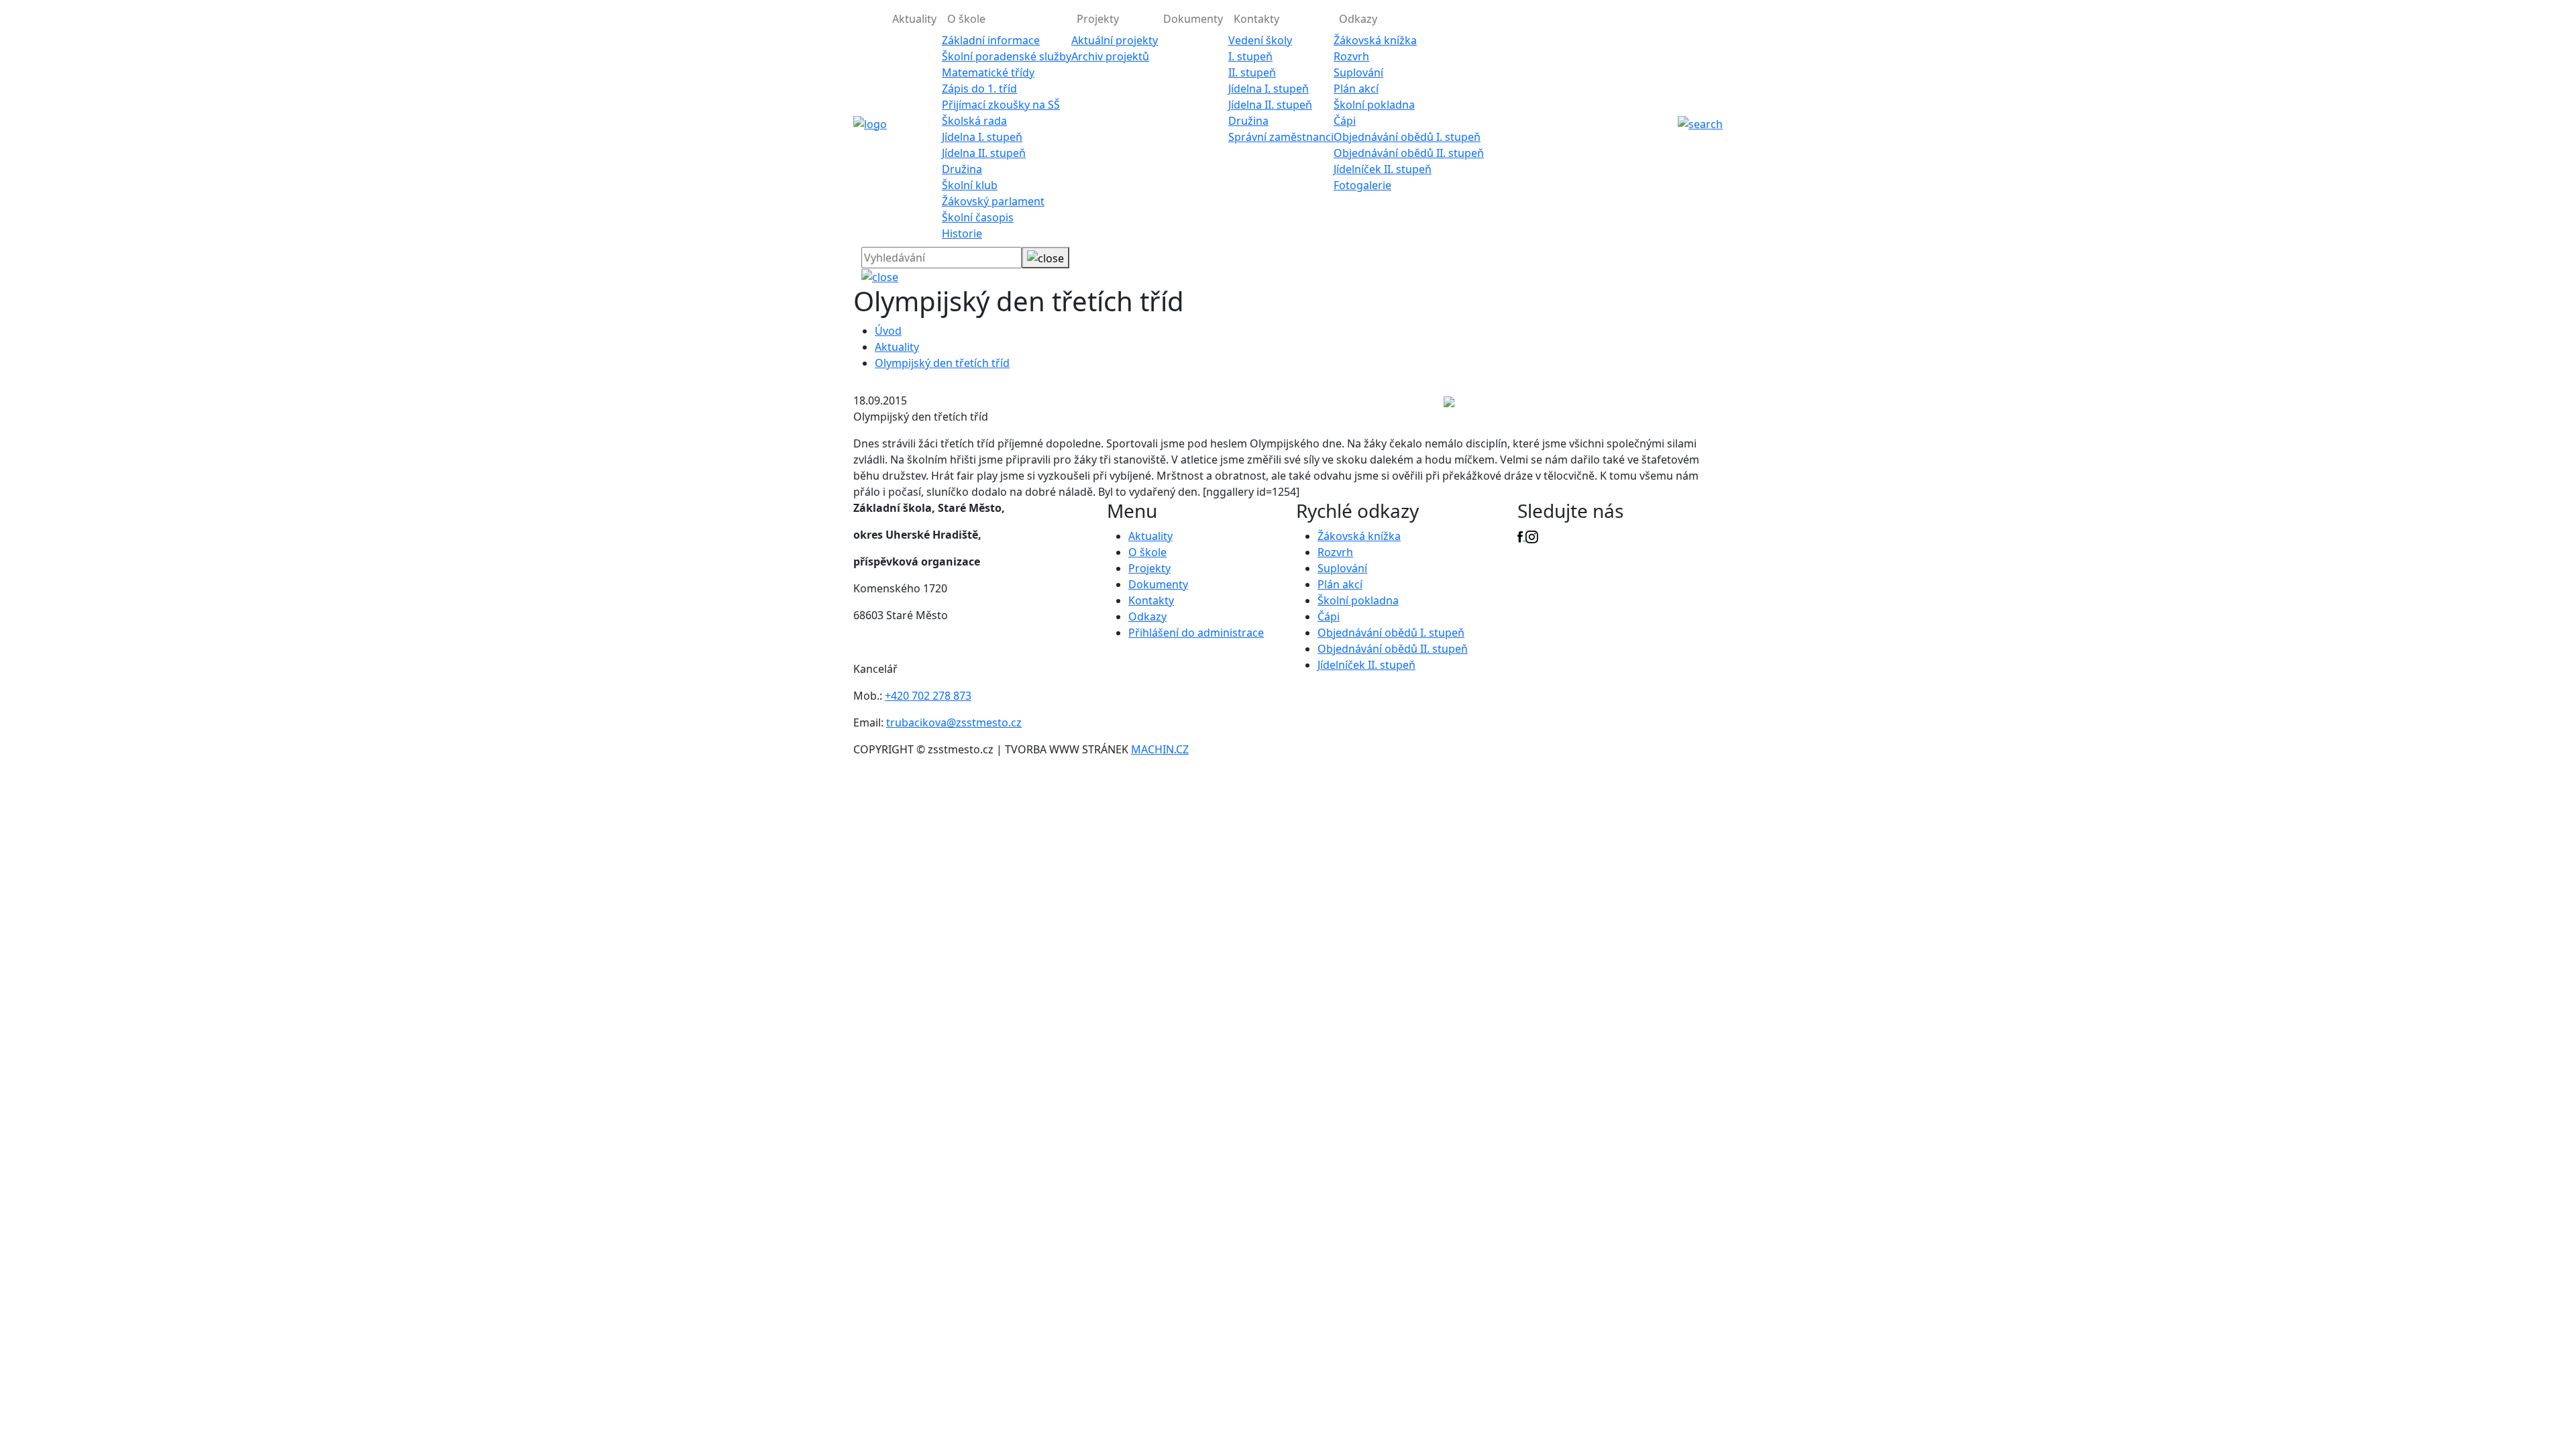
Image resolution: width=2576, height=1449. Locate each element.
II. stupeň (1252, 72)
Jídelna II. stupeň (984, 153)
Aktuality (914, 19)
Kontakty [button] (1256, 19)
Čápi (1345, 121)
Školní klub (970, 185)
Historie (962, 233)
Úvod (888, 331)
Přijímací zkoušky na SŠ (1001, 105)
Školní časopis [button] (978, 217)
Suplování (1358, 72)
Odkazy (1147, 616)
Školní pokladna (1374, 105)
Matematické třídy (988, 72)
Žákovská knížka (1375, 40)
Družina (962, 169)
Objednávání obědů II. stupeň (1409, 153)
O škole (1147, 552)
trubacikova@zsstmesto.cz (954, 722)
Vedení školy (1260, 40)
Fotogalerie (1362, 185)
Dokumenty (1193, 19)
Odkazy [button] (1358, 19)
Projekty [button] (1098, 19)
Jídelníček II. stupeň (1383, 169)
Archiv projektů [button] (1110, 56)
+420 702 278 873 (928, 696)
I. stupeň (1250, 56)
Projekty (1149, 568)
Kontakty (1151, 600)
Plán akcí (1356, 89)
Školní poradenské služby (1007, 56)
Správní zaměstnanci (1281, 137)
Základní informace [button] (991, 40)
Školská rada (974, 121)
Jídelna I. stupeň (982, 137)
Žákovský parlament (993, 201)
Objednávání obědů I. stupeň (1407, 137)
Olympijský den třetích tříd (942, 363)
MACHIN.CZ (1160, 749)
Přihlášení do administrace (1196, 633)
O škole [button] (966, 19)
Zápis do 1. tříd (979, 89)
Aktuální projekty (1115, 40)
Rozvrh (1351, 56)
